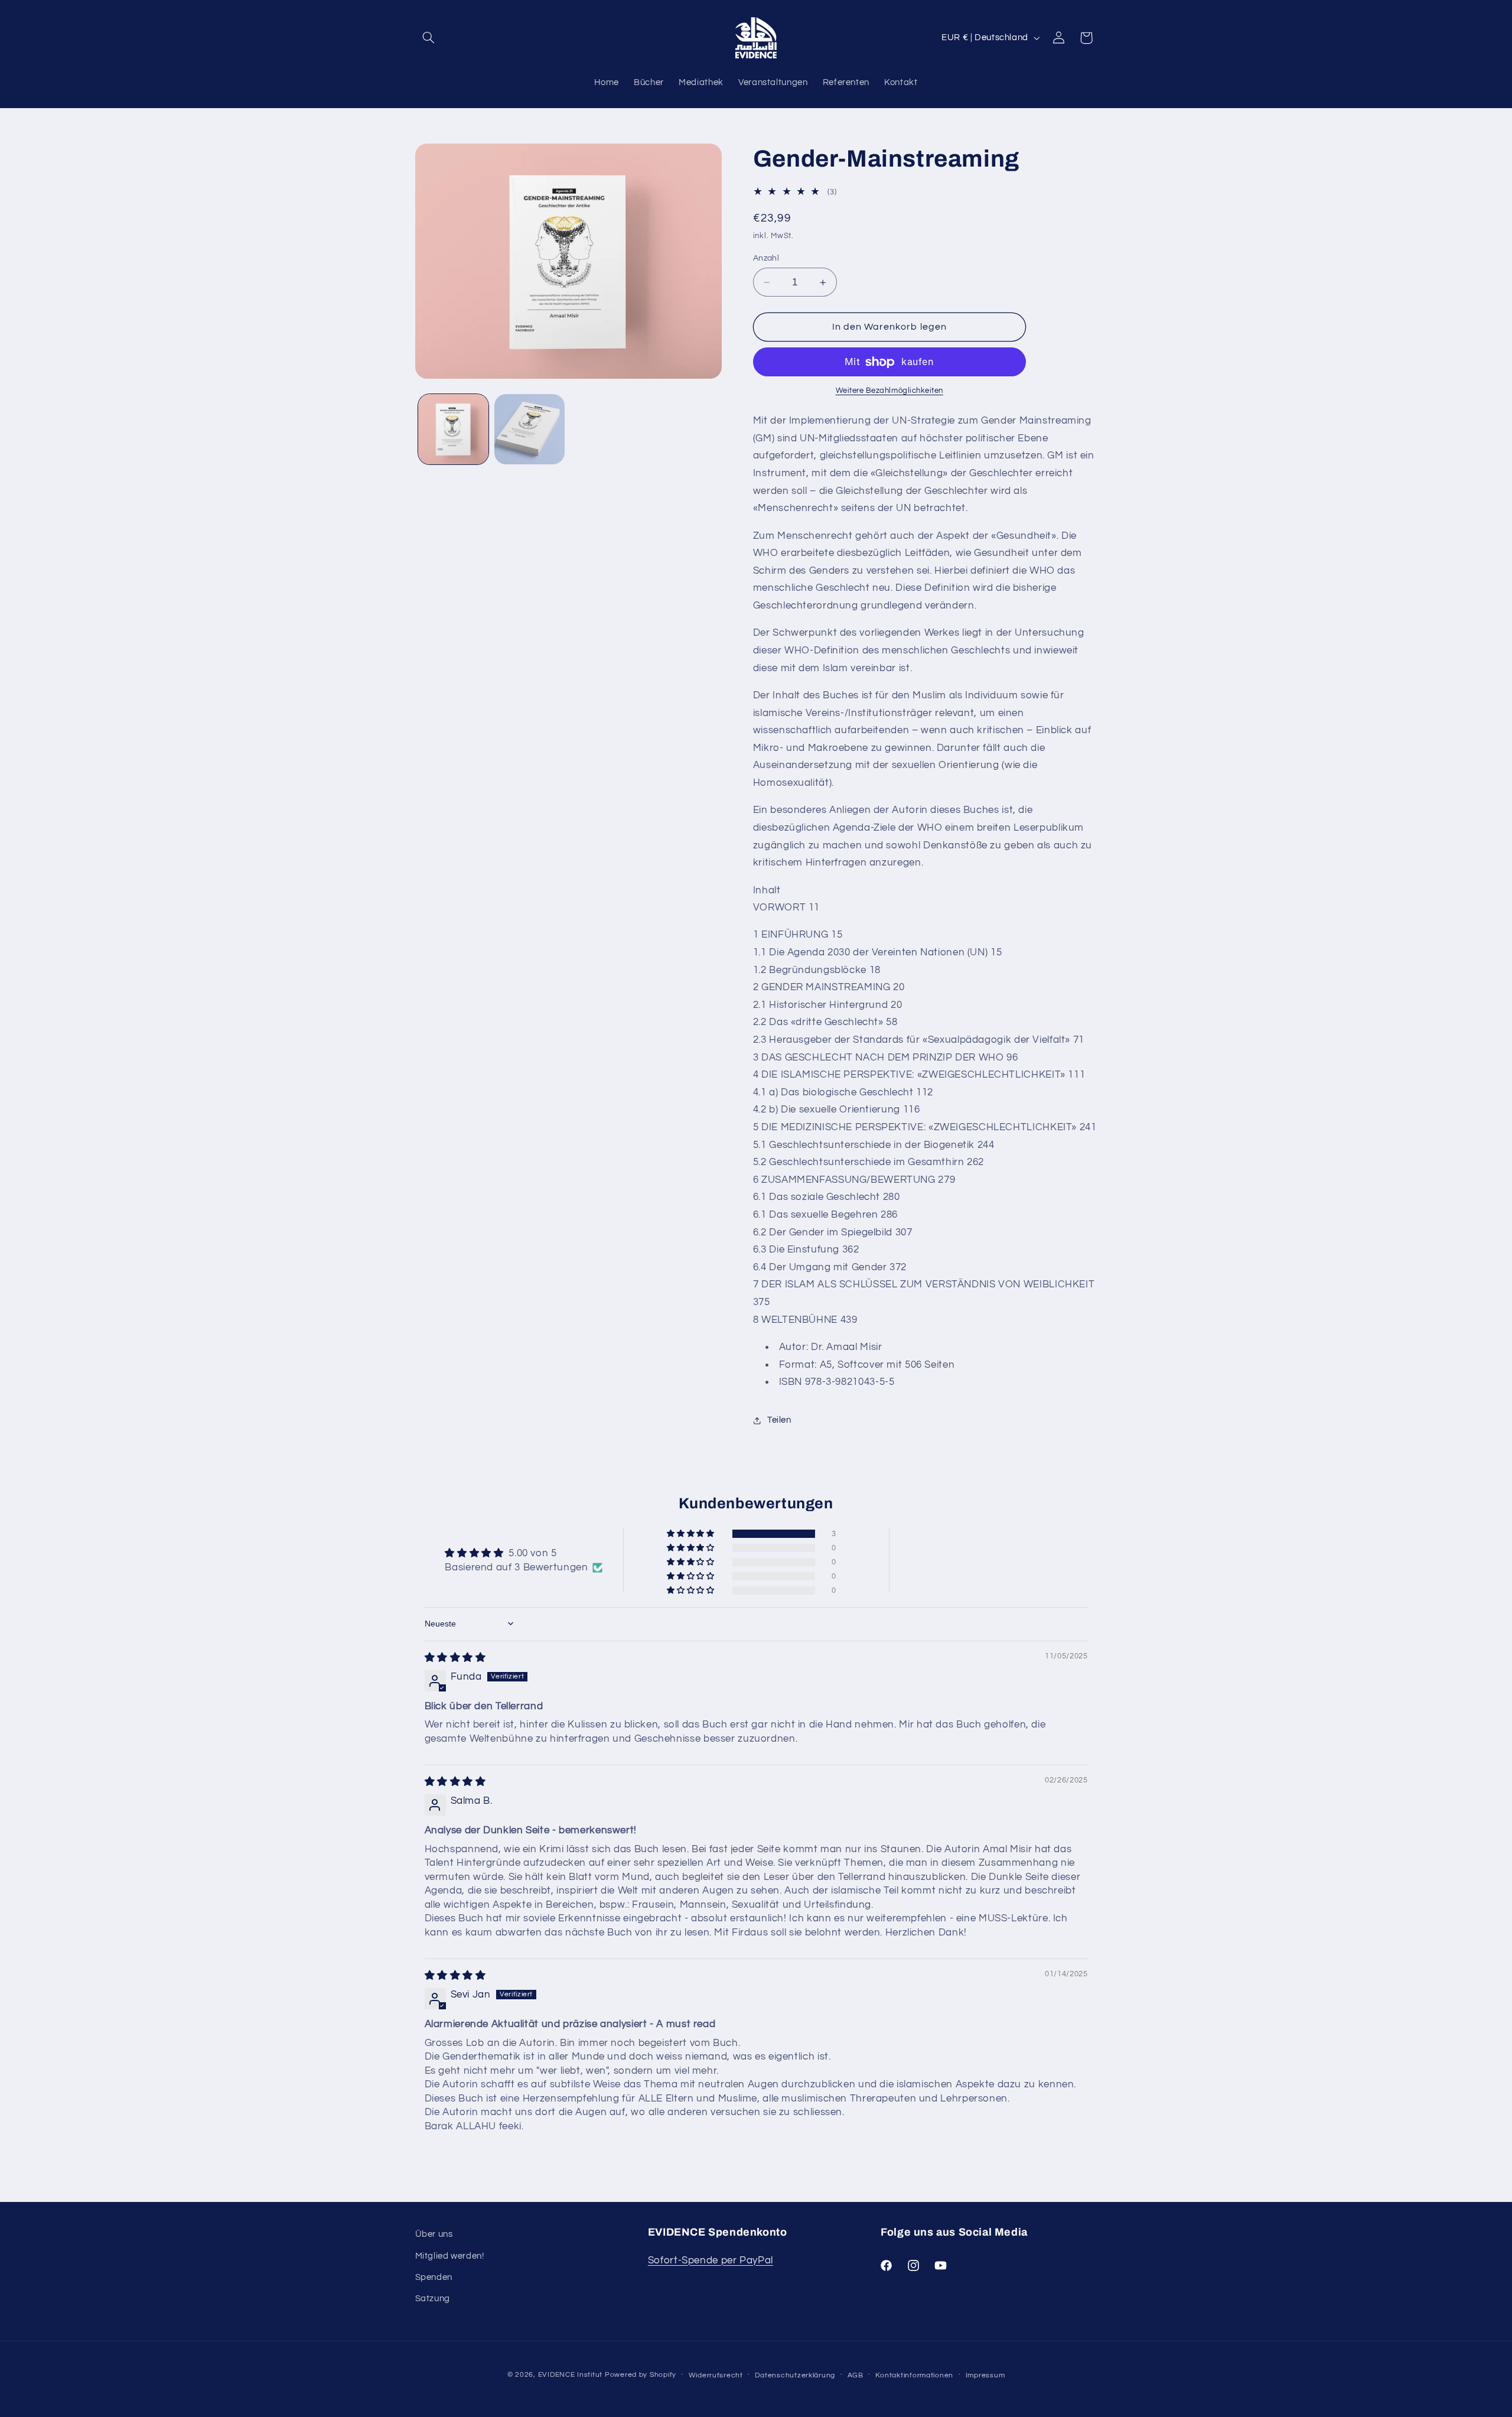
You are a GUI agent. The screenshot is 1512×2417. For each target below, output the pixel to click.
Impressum (985, 2375)
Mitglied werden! (450, 2256)
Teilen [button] (779, 1420)
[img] (455, 1658)
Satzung (433, 2299)
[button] (429, 38)
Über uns (434, 2234)
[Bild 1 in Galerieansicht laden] (453, 429)
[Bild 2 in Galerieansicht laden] (529, 429)
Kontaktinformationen (914, 2375)
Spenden (434, 2277)
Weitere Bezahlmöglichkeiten (889, 391)
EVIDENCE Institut (571, 2375)
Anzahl (766, 258)
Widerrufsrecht (716, 2375)
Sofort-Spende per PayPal (711, 2260)
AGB (856, 2375)
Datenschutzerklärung (795, 2375)
